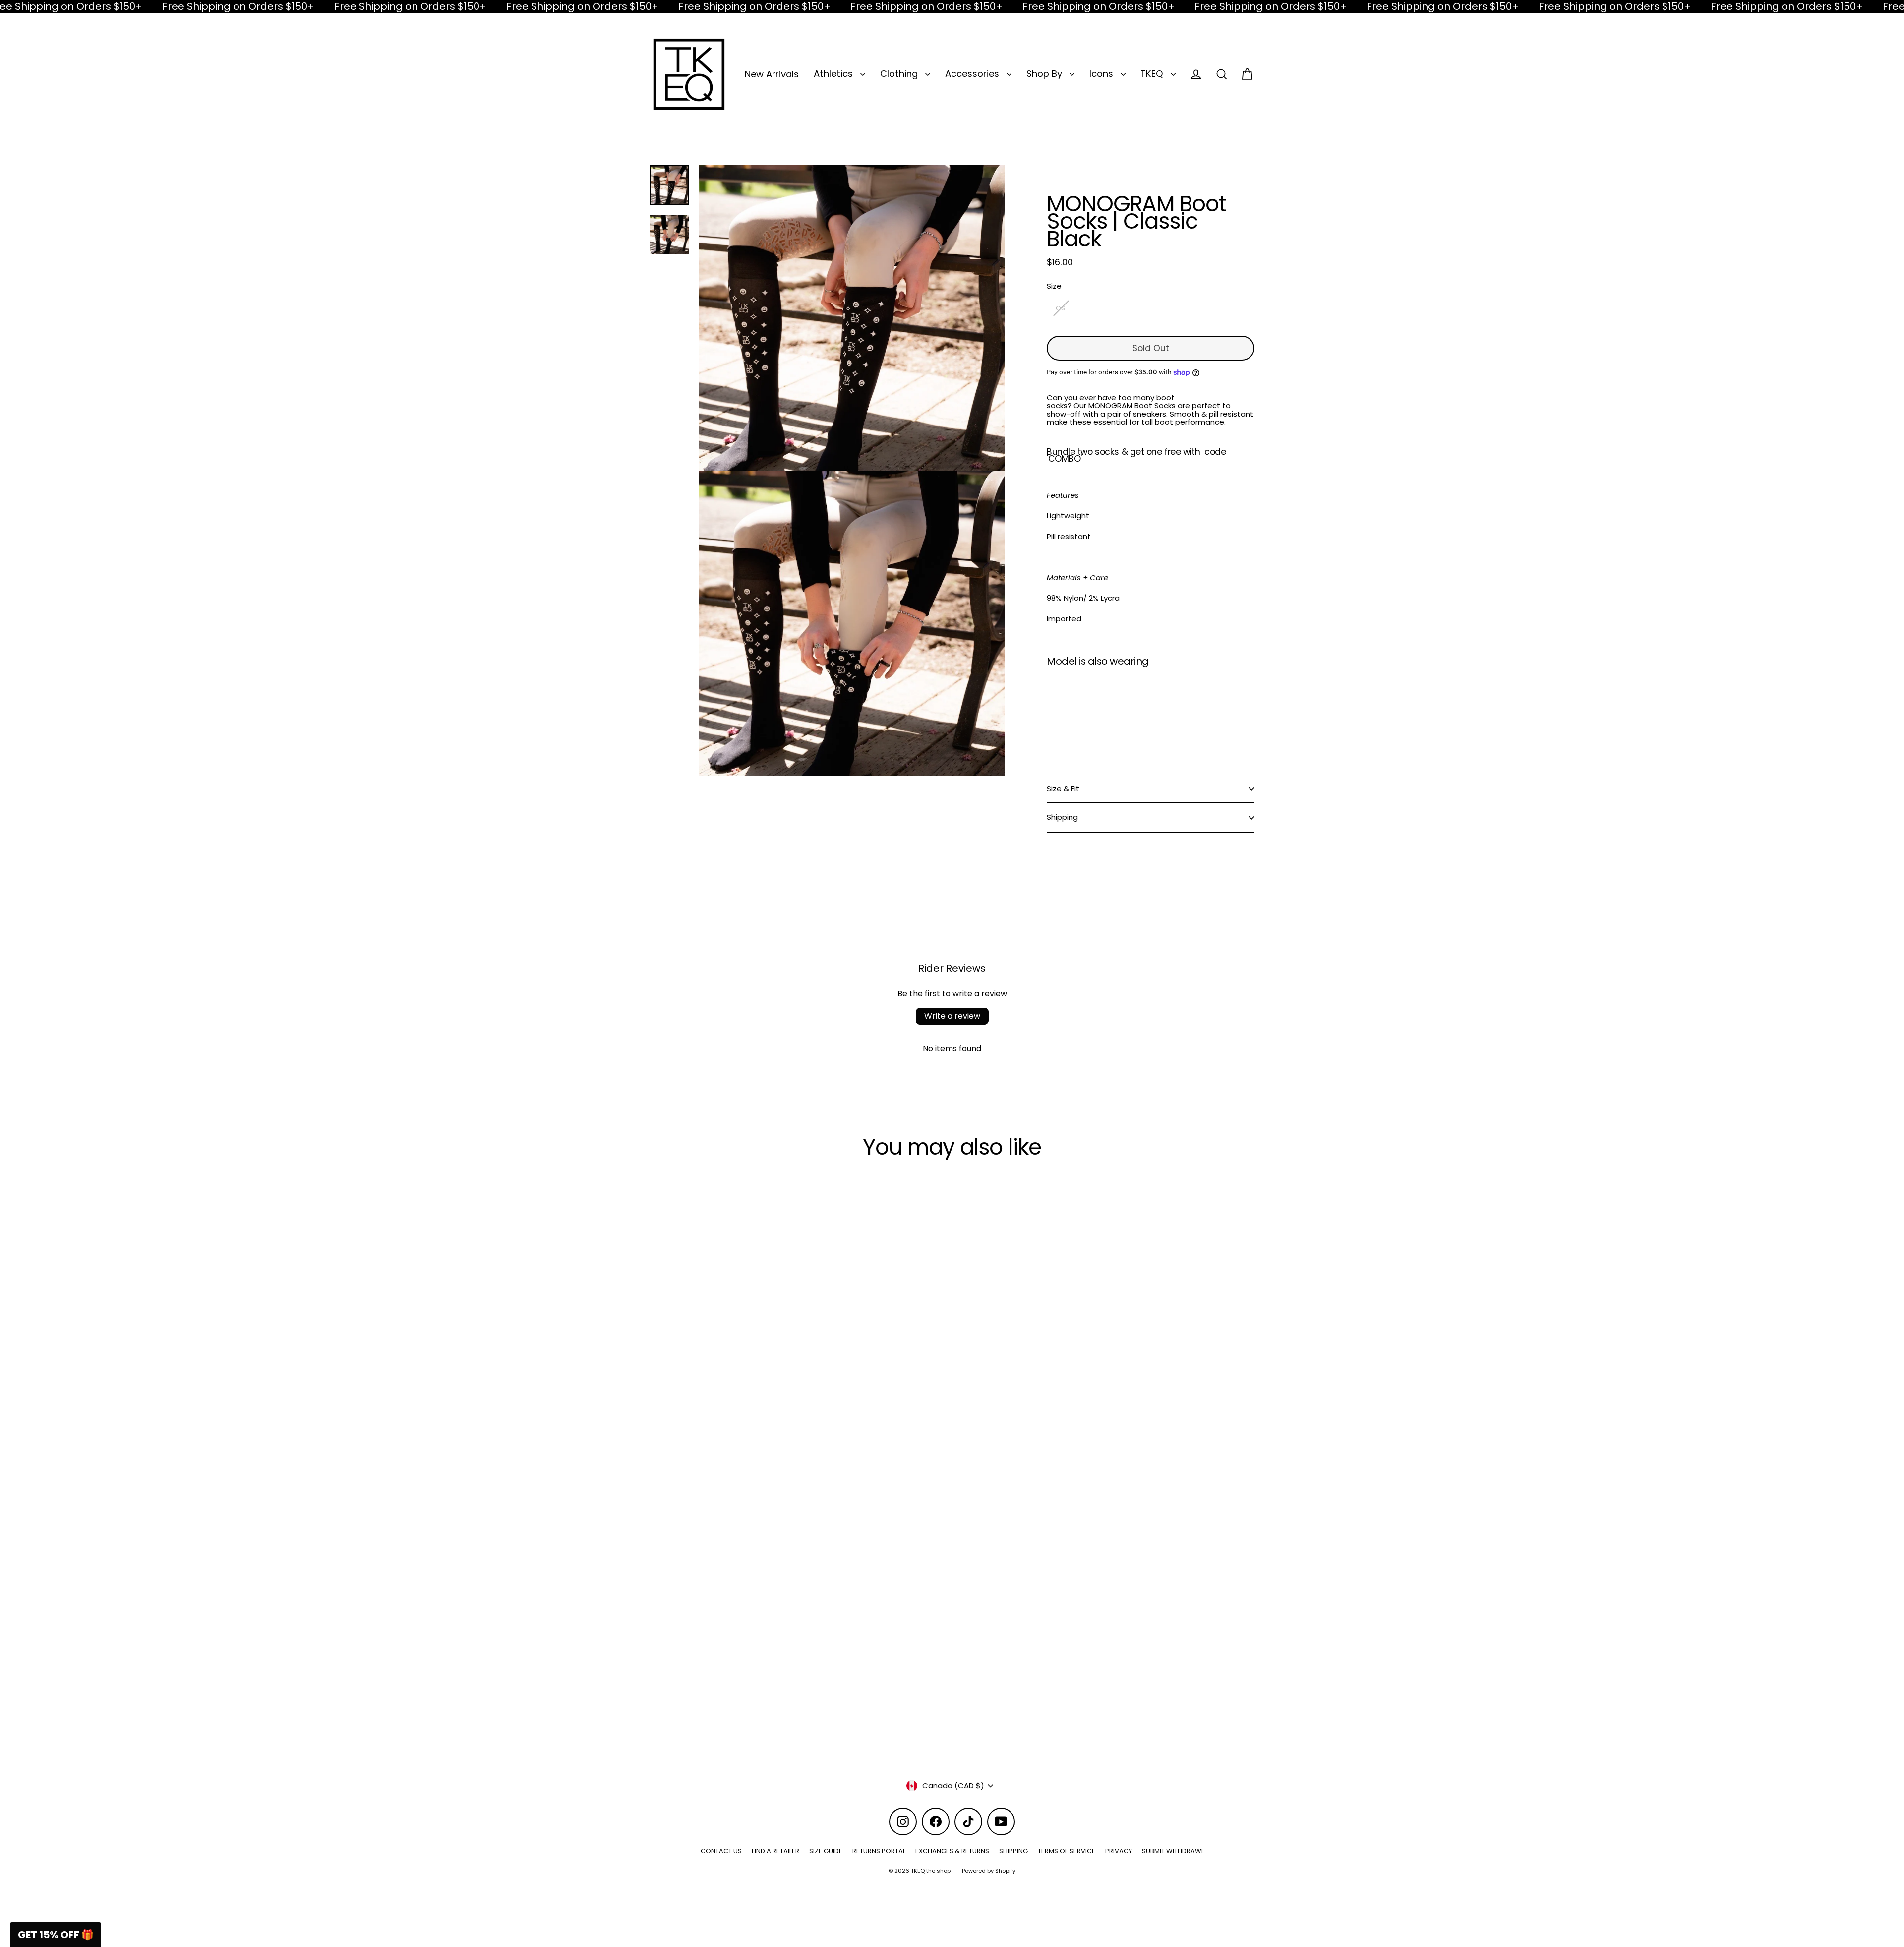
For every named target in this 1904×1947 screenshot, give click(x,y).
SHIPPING (1013, 1851)
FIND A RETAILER (775, 1851)
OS (1060, 308)
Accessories (973, 74)
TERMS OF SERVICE (1067, 1851)
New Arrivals (772, 74)
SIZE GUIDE (826, 1851)
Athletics (834, 74)
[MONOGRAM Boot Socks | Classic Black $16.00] (1073, 712)
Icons (1102, 74)
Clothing (900, 74)
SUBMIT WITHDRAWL (1173, 1851)
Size (1054, 286)
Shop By (1045, 74)
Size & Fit (1063, 788)
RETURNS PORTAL (879, 1851)
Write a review (952, 1016)
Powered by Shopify (989, 1871)
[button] (56, 1935)
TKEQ (1153, 74)
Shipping (1062, 817)
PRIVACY (1119, 1851)
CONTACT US (721, 1851)
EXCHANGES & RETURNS (952, 1851)
